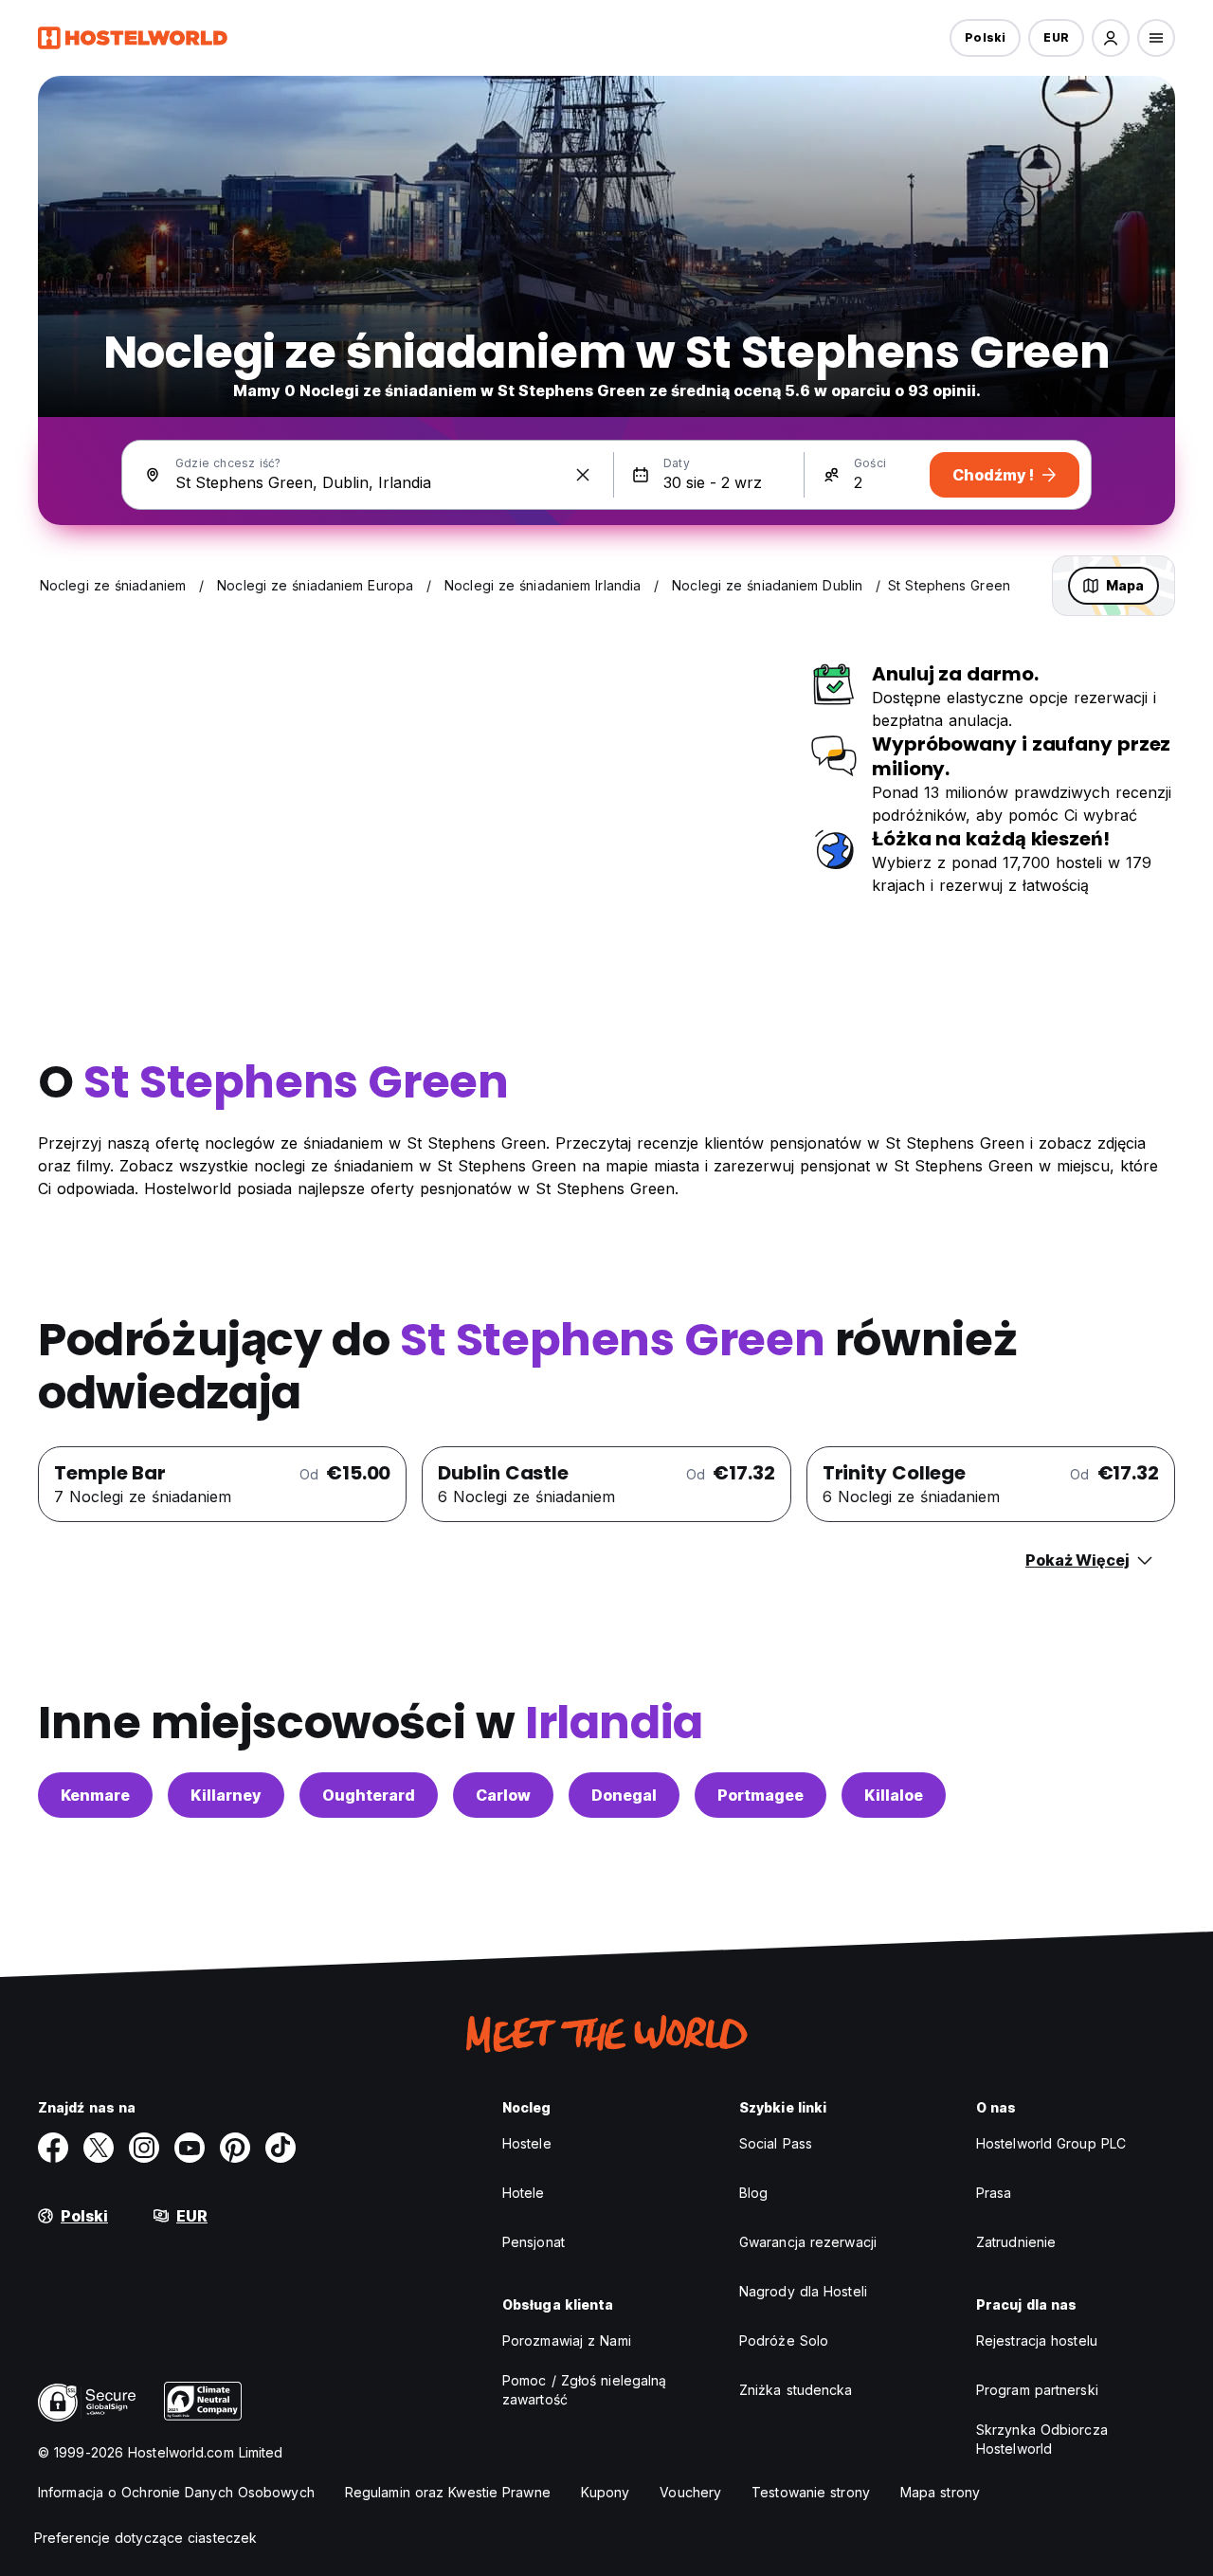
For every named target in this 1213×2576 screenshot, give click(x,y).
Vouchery (690, 2492)
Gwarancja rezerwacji (808, 2242)
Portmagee (760, 1795)
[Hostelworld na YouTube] (190, 2148)
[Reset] (583, 475)
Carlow (503, 1795)
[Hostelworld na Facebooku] (53, 2148)
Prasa (994, 2193)
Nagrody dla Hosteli (803, 2291)
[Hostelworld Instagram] (144, 2148)
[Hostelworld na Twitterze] (99, 2148)
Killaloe (894, 1795)
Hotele (524, 2193)
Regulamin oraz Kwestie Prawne (448, 2492)
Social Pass (776, 2143)
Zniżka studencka (796, 2390)
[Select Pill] (1111, 38)
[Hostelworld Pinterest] (235, 2148)
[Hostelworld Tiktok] (281, 2148)
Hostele (527, 2143)
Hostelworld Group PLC (1051, 2143)
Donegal (624, 1795)
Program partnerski (1037, 2390)
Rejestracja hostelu (1037, 2340)
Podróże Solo (784, 2340)
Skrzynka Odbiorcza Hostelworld (1042, 2439)
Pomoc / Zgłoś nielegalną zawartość (584, 2390)
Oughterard (369, 1795)
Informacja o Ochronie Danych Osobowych (176, 2492)
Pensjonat (534, 2242)
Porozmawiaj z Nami (567, 2340)
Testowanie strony (811, 2492)
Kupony (606, 2492)
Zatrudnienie (1016, 2242)
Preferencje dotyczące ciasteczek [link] (145, 2538)
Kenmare (95, 1795)
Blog (753, 2193)
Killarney (226, 1795)
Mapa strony (940, 2492)
